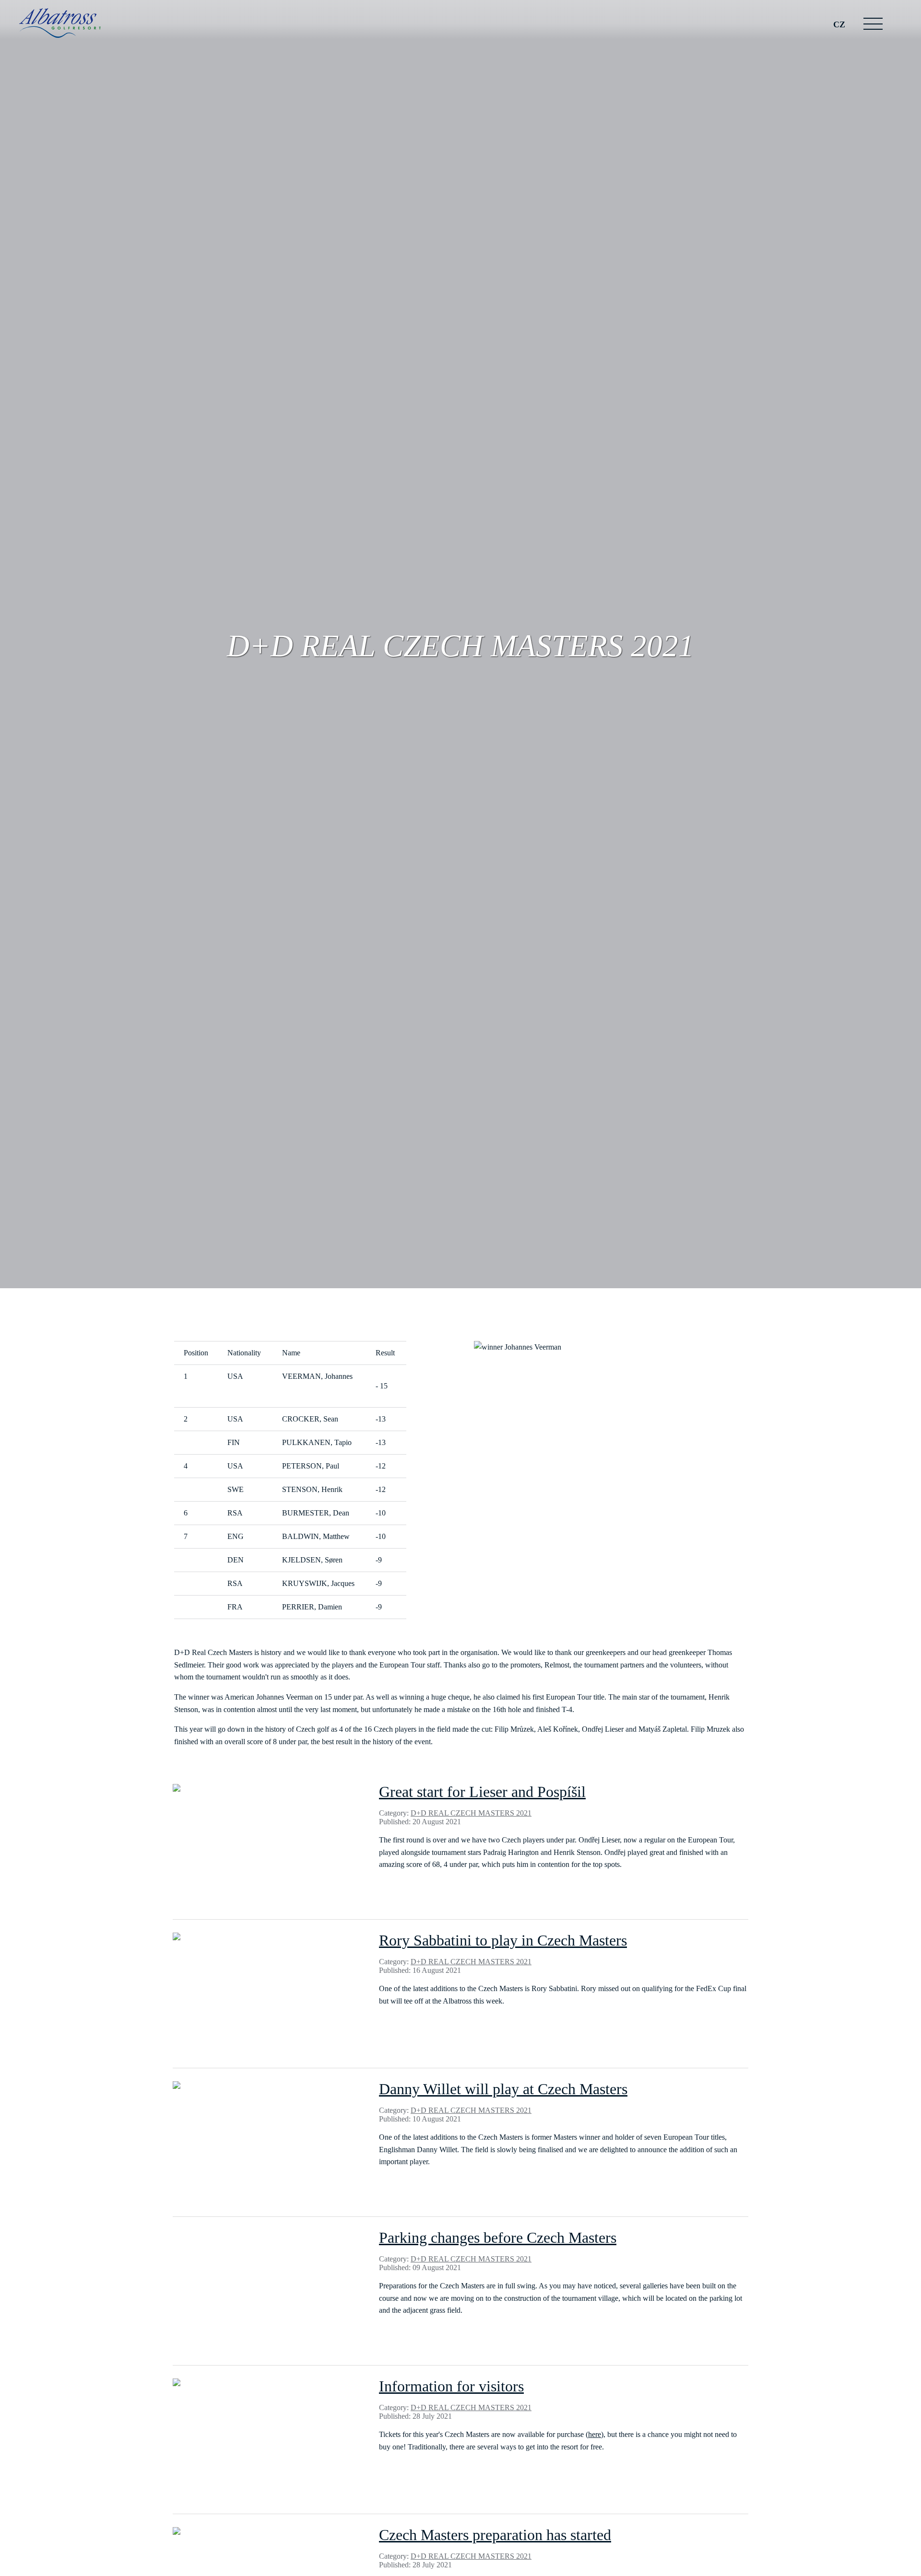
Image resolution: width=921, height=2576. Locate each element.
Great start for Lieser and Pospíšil (482, 1792)
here (595, 2434)
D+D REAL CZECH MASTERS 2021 (471, 1813)
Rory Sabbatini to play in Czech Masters (503, 1940)
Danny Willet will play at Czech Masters (503, 2089)
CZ (839, 24)
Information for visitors (451, 2386)
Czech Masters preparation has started (495, 2535)
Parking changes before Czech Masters (498, 2238)
